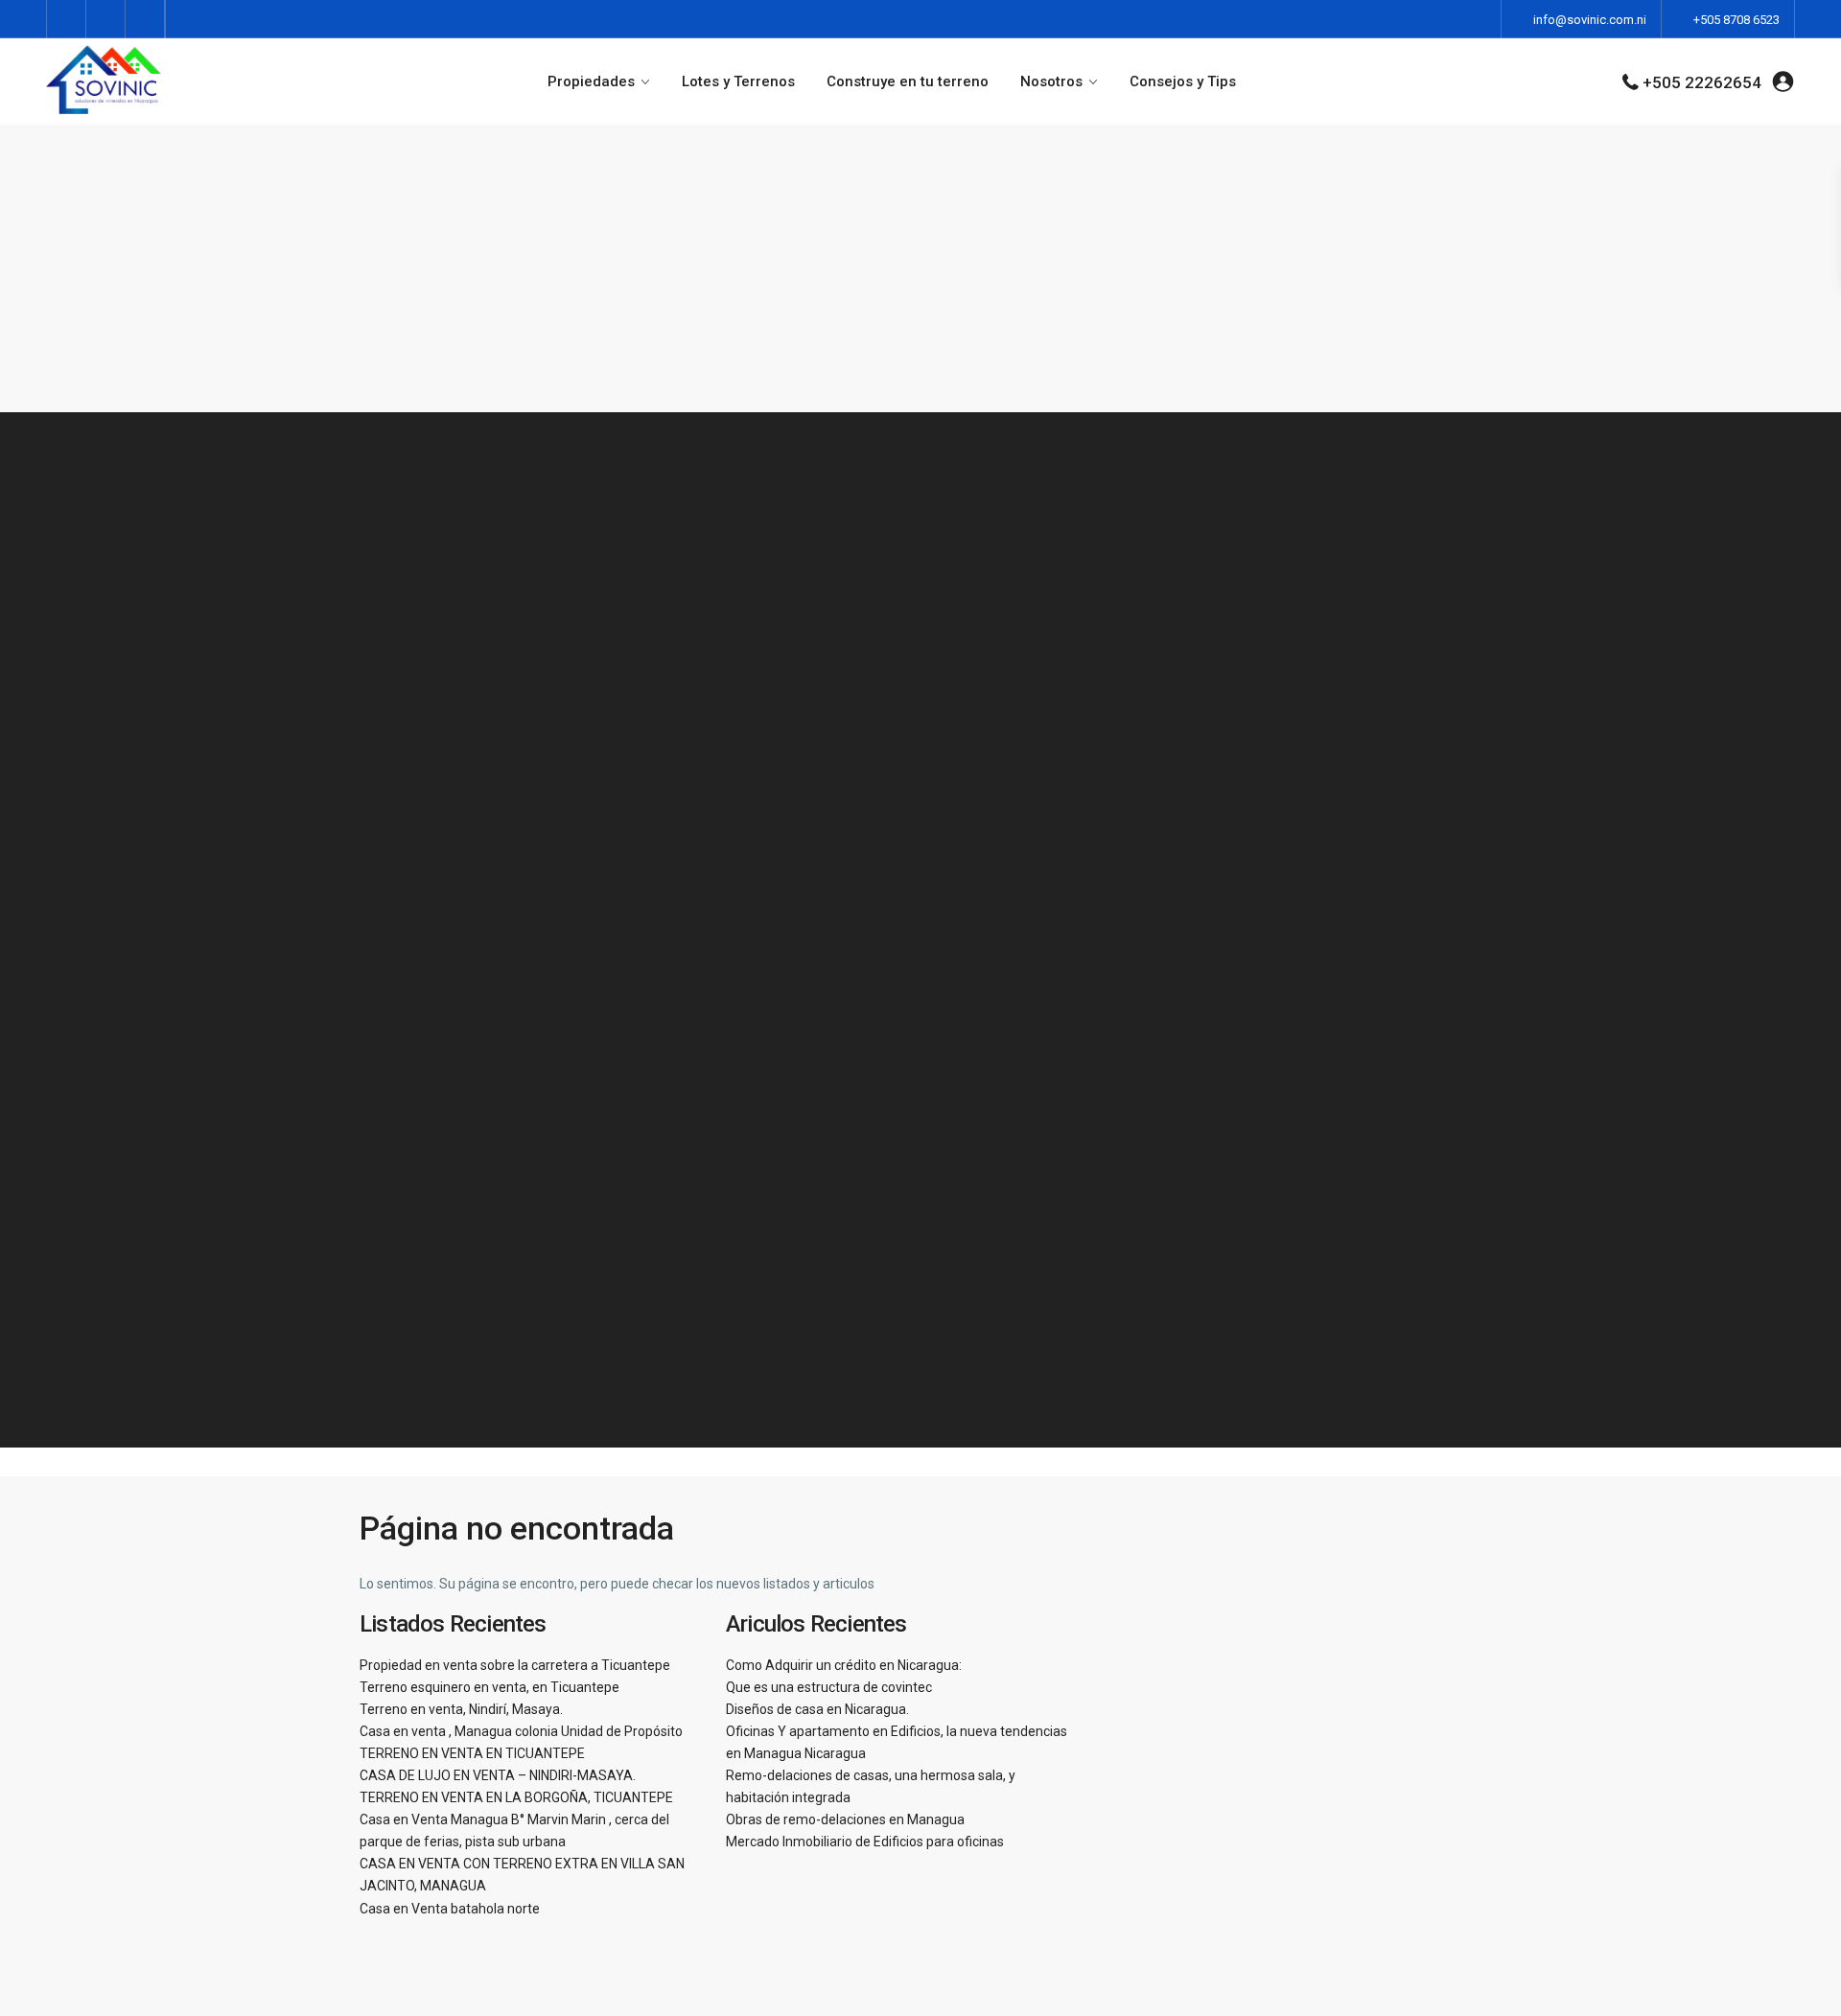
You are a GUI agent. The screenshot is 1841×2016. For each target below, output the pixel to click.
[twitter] (106, 19)
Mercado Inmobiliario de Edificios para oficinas (865, 1842)
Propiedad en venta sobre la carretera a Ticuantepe (515, 1665)
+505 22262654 (1702, 82)
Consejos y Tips (1183, 81)
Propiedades (591, 81)
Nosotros (1051, 81)
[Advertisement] (920, 268)
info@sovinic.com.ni (1590, 20)
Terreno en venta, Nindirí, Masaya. (461, 1709)
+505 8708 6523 (1736, 20)
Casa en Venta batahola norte (450, 1909)
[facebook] (67, 19)
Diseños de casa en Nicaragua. (817, 1709)
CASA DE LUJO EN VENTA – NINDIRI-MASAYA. (498, 1775)
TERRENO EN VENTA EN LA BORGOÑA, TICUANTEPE (516, 1797)
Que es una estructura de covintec (829, 1687)
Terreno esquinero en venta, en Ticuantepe (489, 1687)
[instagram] (145, 19)
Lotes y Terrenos (738, 81)
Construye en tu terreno (908, 81)
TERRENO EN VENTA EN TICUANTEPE (472, 1753)
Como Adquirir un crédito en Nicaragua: (844, 1665)
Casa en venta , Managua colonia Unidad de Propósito (521, 1731)
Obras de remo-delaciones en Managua (845, 1819)
